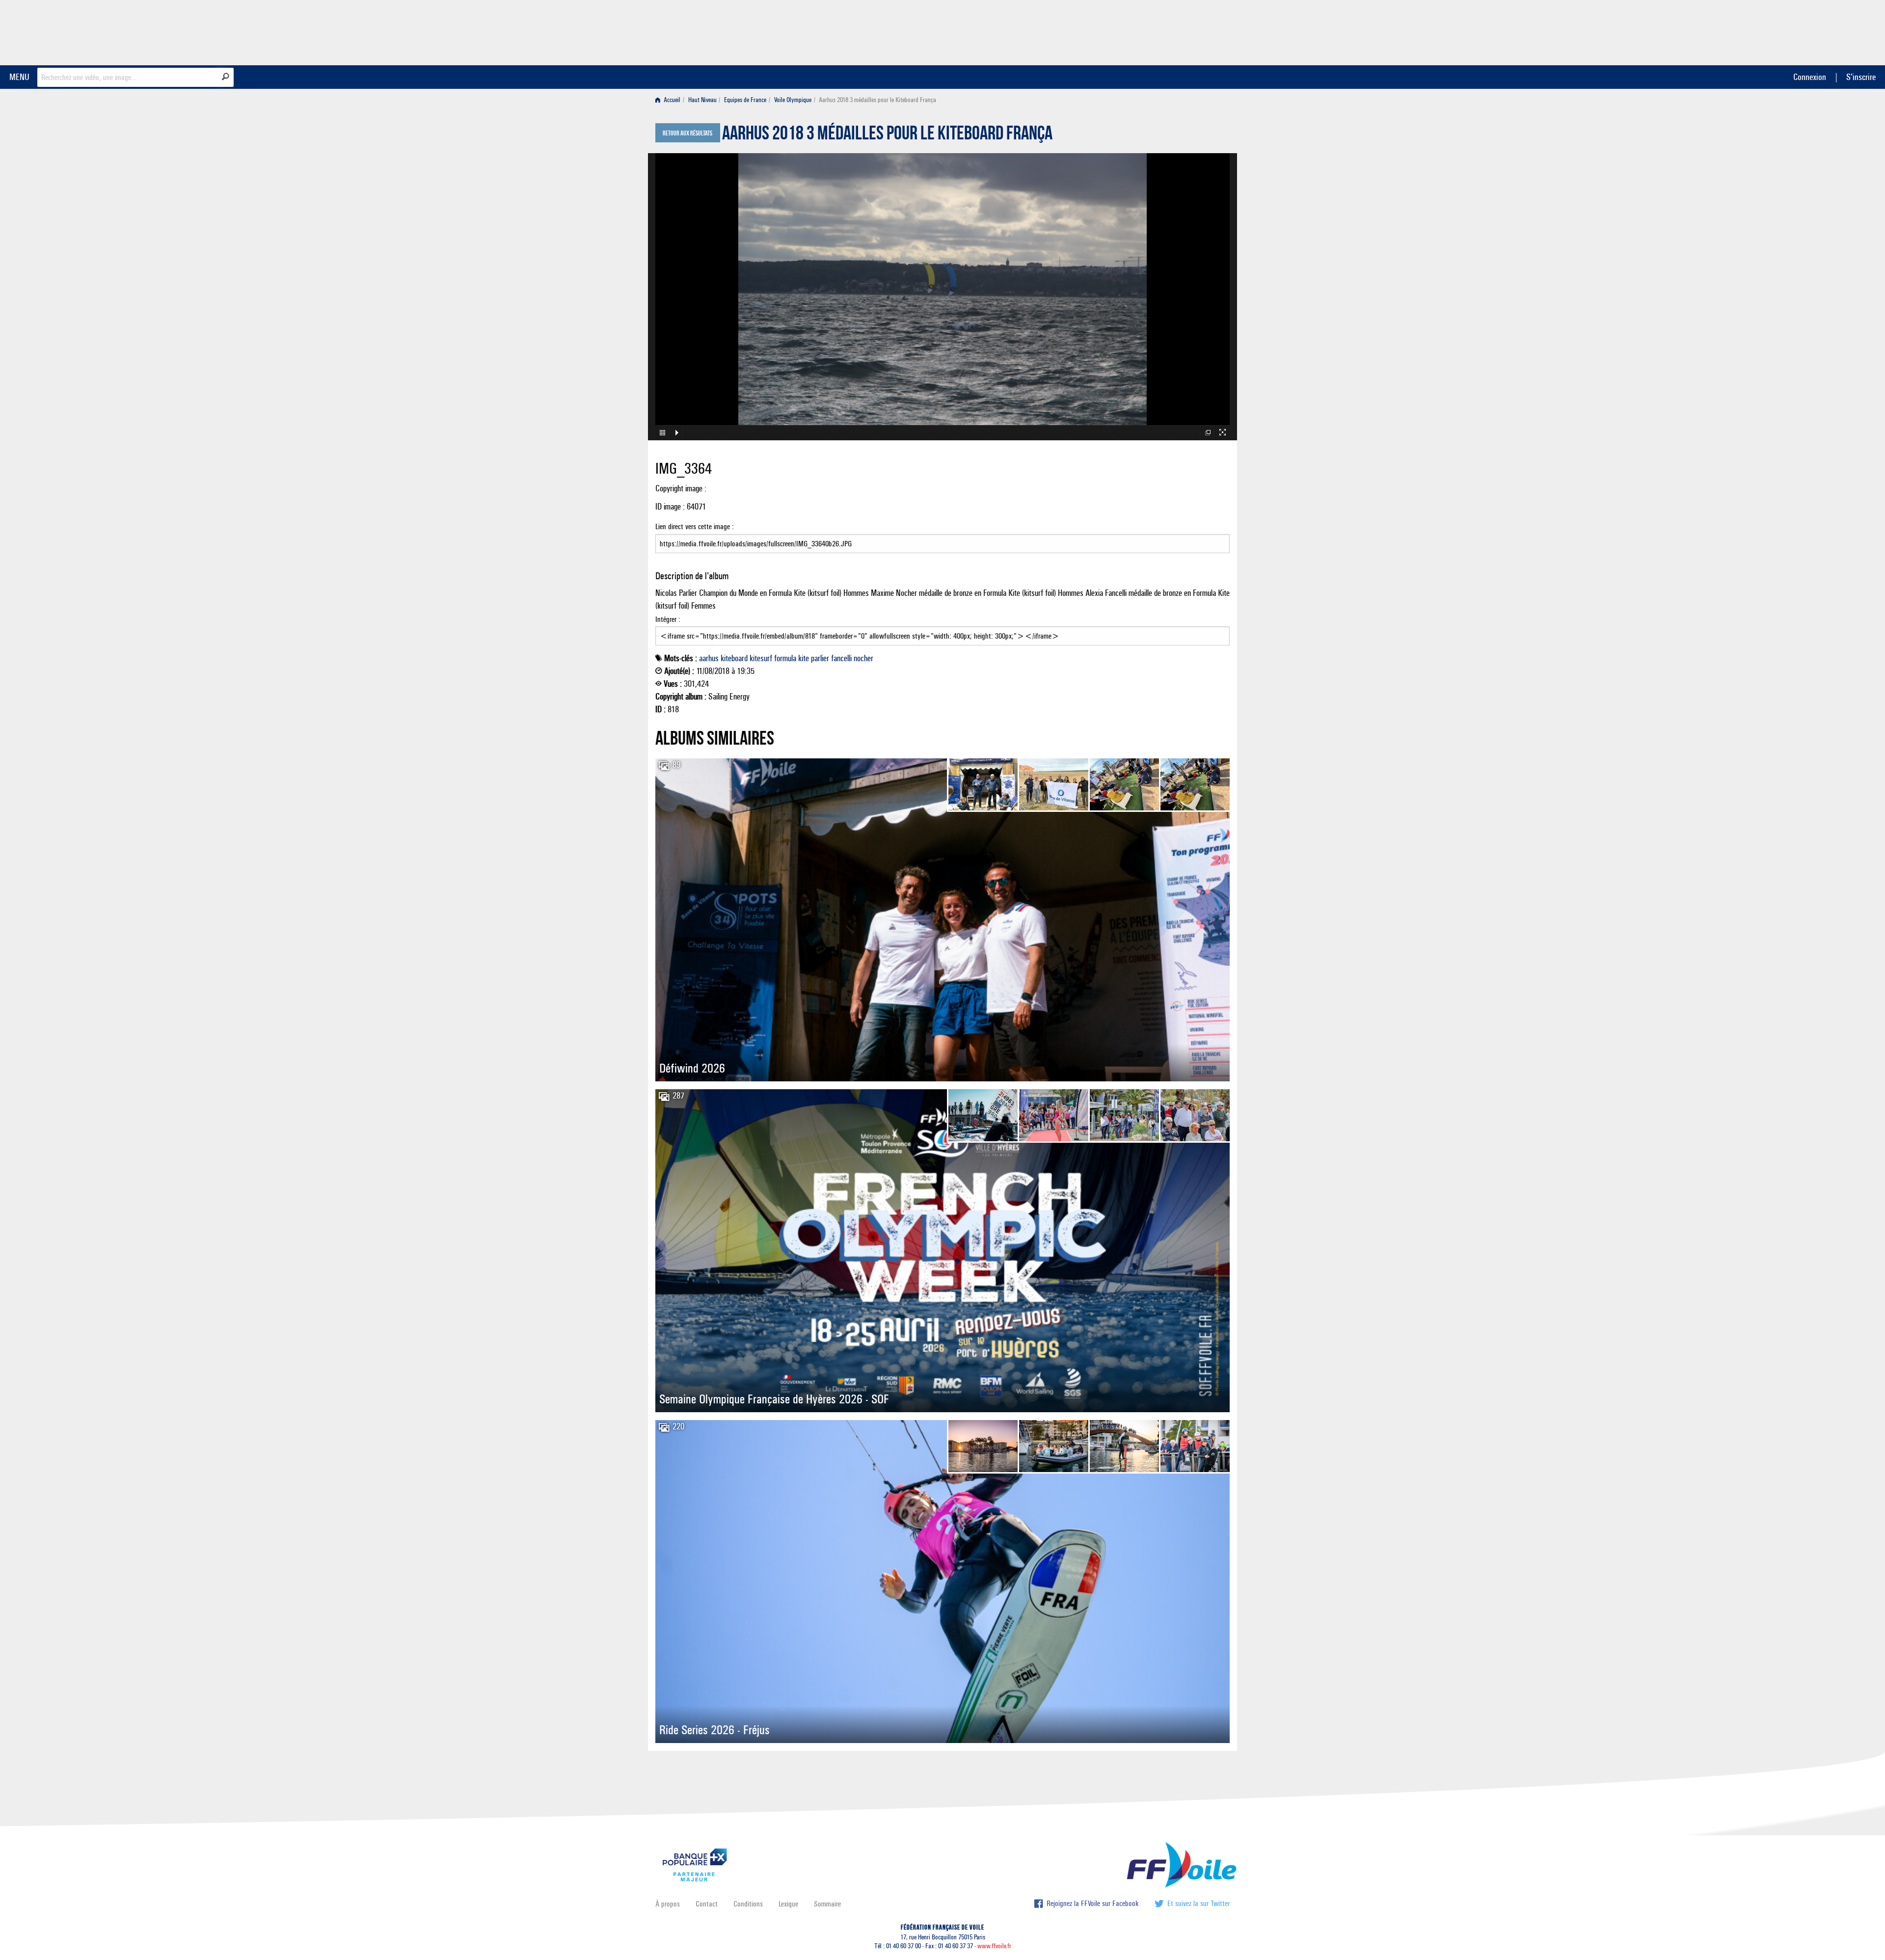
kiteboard (734, 658)
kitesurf (761, 658)
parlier (820, 658)
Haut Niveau (702, 100)
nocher (863, 658)
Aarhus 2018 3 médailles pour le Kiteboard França (887, 135)
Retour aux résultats (687, 134)
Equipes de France (745, 100)
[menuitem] (670, 100)
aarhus (709, 658)
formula (785, 658)
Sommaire (827, 1904)
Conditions (748, 1904)
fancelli (841, 658)
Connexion (1810, 77)
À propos (668, 1904)
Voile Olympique (793, 100)
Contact (707, 1904)
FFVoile (1168, 31)
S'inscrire (1861, 77)
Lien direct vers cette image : (695, 526)
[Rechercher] (226, 77)
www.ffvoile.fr (994, 1946)
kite (804, 658)
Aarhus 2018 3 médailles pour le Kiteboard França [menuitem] (877, 100)
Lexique (788, 1904)
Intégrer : (668, 619)
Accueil (671, 100)
